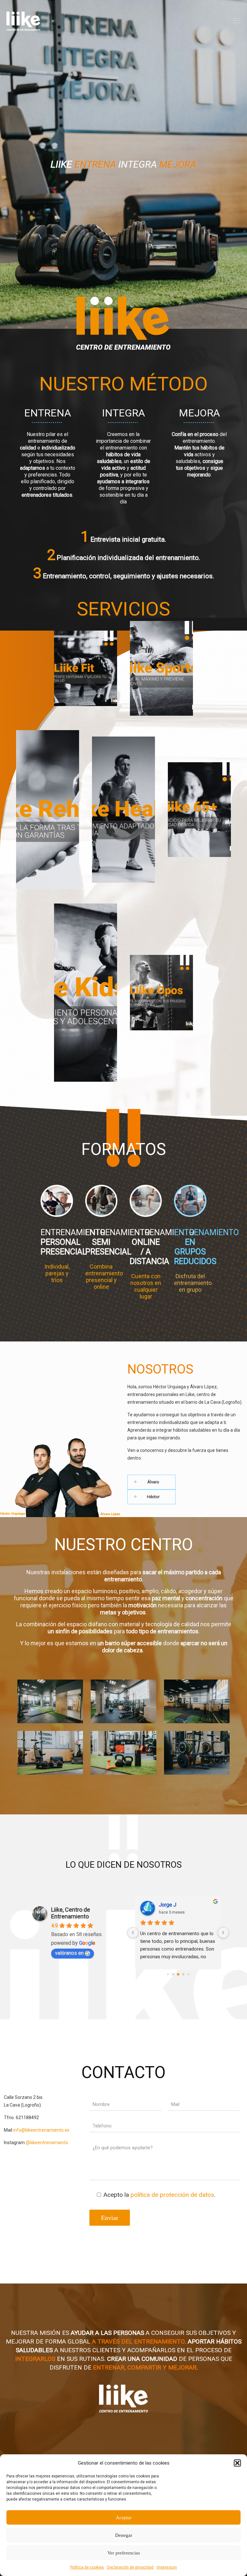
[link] (185, 1482)
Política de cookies (87, 2567)
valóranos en (69, 1953)
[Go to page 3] (183, 1974)
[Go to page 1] (173, 1974)
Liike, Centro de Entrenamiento (71, 1913)
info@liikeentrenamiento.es (41, 2130)
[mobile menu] (237, 21)
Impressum (167, 2567)
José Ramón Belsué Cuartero (187, 1905)
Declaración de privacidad (130, 2567)
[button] (237, 2463)
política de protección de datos (172, 2195)
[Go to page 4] (188, 1974)
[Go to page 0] (168, 1974)
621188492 (27, 2118)
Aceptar (124, 2518)
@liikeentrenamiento (47, 2143)
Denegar (124, 2535)
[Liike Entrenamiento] (23, 21)
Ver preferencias (124, 2553)
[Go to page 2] (178, 1974)
